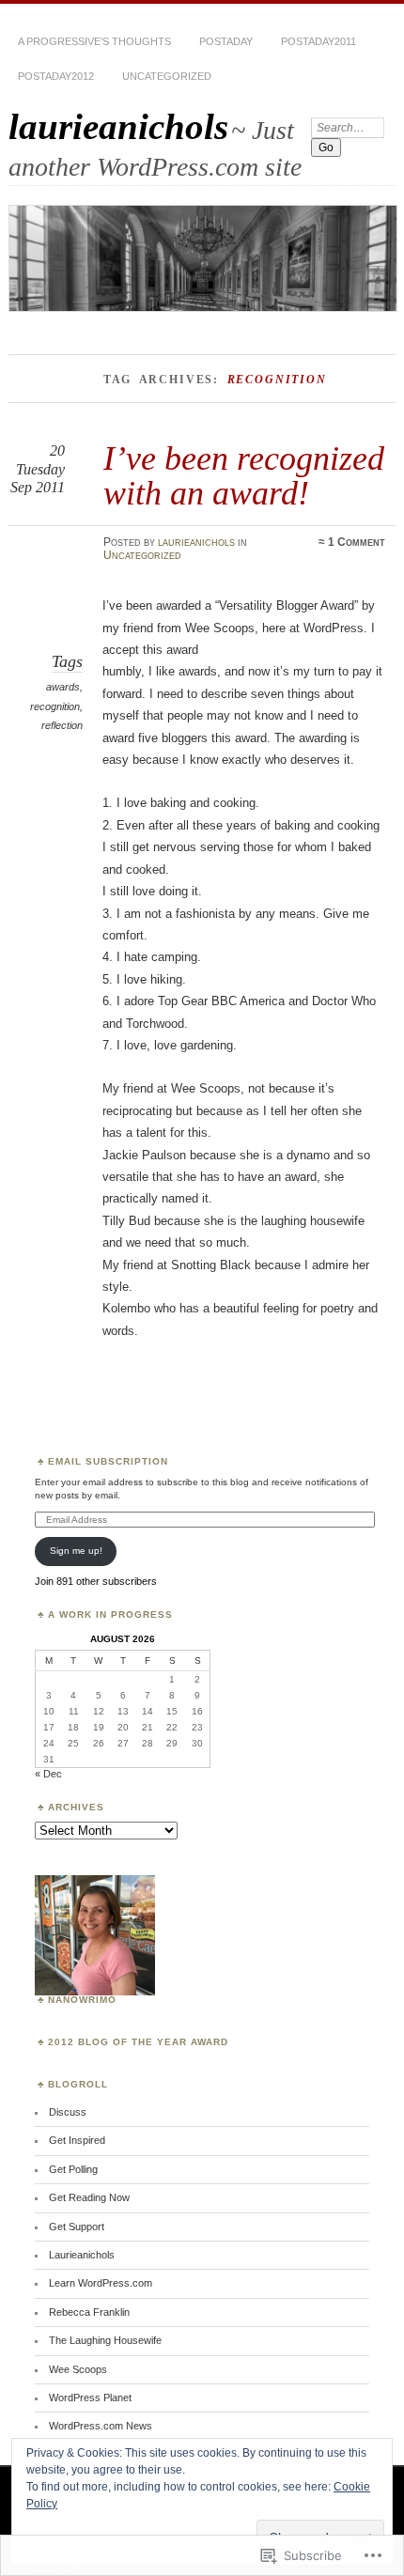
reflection (62, 725)
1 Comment (357, 542)
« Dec (48, 1774)
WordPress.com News (101, 2426)
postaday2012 (56, 76)
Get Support (77, 2227)
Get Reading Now (89, 2197)
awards (63, 687)
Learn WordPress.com (101, 2283)
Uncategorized (167, 76)
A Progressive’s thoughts (94, 41)
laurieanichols (118, 126)
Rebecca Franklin (89, 2312)
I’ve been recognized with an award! (244, 475)
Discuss (68, 2112)
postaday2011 (319, 41)
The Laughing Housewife (105, 2340)
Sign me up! (76, 1551)
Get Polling (73, 2169)
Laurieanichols (82, 2255)
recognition (55, 706)
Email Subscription (108, 1461)
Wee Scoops (78, 2369)
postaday (226, 41)
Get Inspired (77, 2140)
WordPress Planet (90, 2398)
